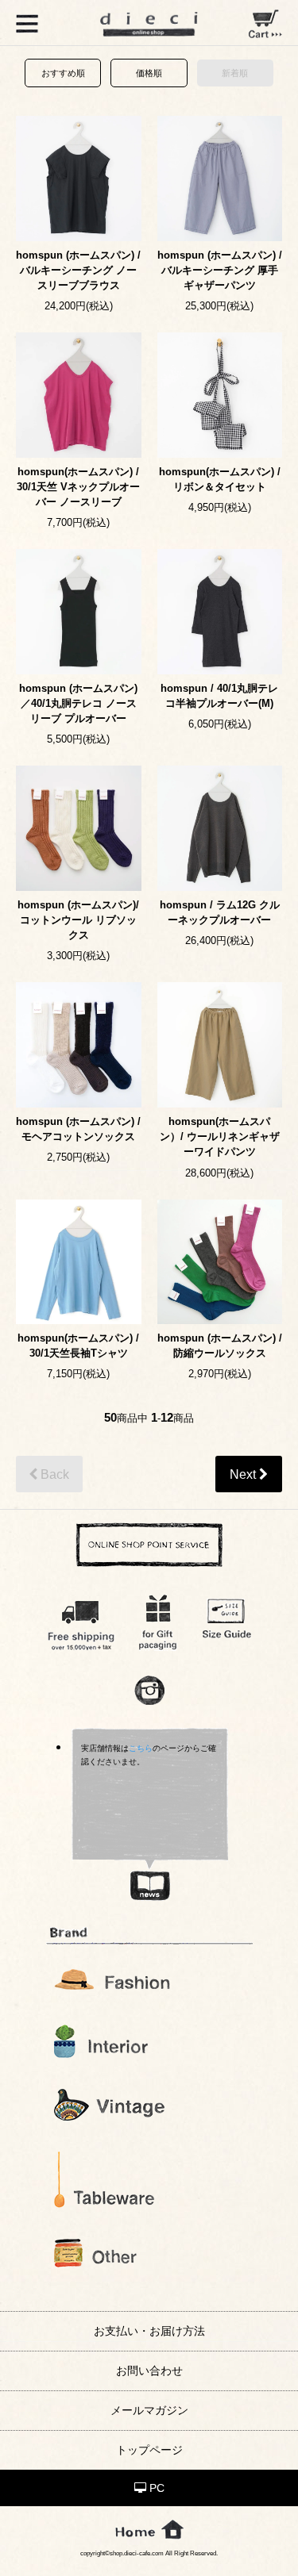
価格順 (149, 73)
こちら (141, 1748)
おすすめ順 (63, 73)
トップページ (149, 2450)
